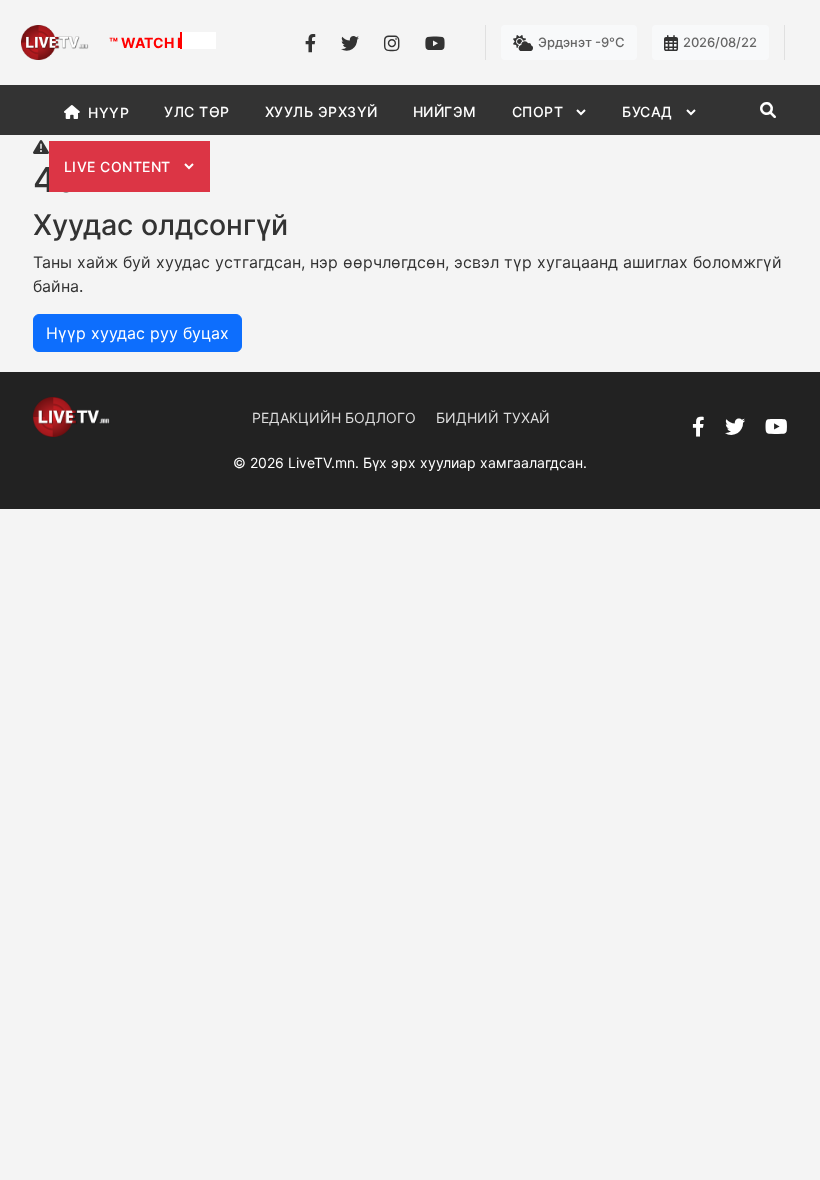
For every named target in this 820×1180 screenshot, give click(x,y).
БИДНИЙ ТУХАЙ (493, 417)
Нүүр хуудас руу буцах (137, 333)
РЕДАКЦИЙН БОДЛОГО (334, 417)
